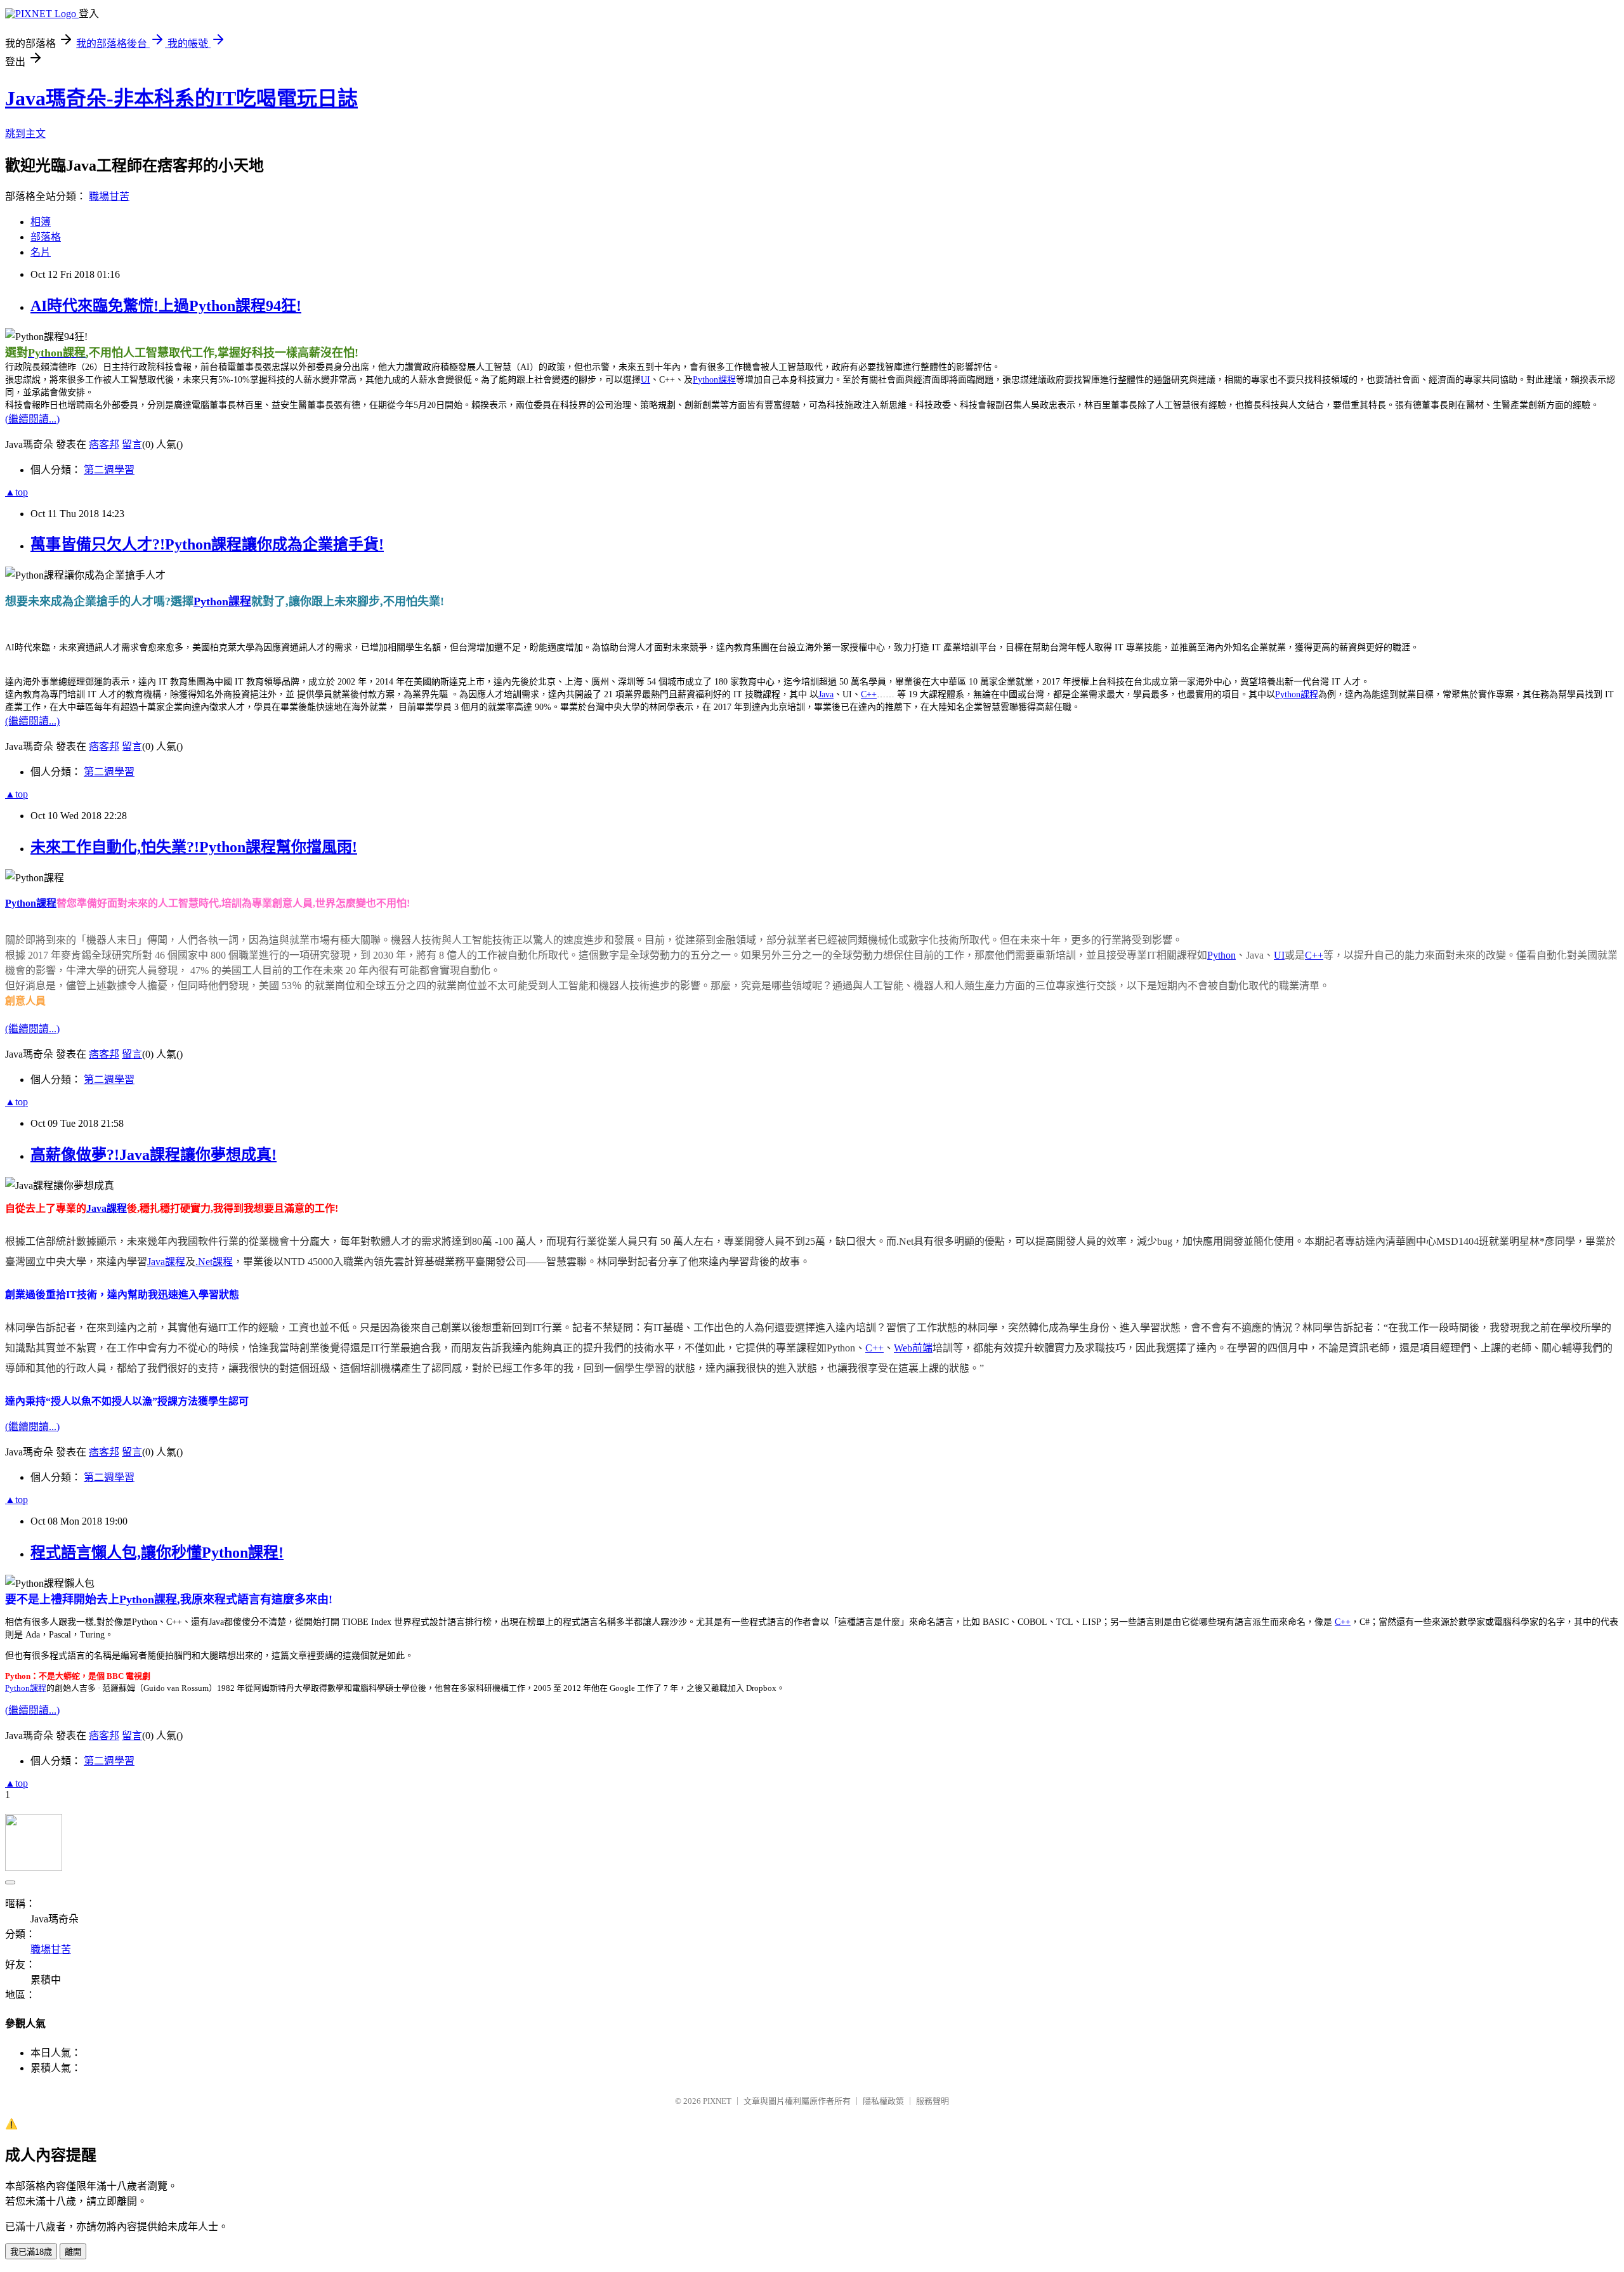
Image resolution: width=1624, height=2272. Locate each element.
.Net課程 (214, 1262)
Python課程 (714, 380)
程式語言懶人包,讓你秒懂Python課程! (157, 1553)
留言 (132, 444)
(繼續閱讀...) (32, 419)
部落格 (46, 237)
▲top (16, 492)
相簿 (41, 222)
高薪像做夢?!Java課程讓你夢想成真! (154, 1155)
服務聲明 (933, 2101)
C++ (869, 694)
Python (1221, 955)
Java (826, 694)
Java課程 (107, 1208)
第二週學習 (109, 470)
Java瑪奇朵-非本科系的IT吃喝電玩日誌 (181, 98)
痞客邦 (104, 444)
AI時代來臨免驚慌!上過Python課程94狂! (166, 306)
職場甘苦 (109, 196)
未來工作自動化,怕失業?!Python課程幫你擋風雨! (194, 847)
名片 (41, 252)
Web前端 (913, 1348)
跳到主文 (25, 134)
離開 (73, 2252)
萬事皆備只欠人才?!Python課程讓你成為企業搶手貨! (207, 544)
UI (645, 380)
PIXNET (717, 2101)
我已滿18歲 (31, 2252)
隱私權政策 (883, 2101)
